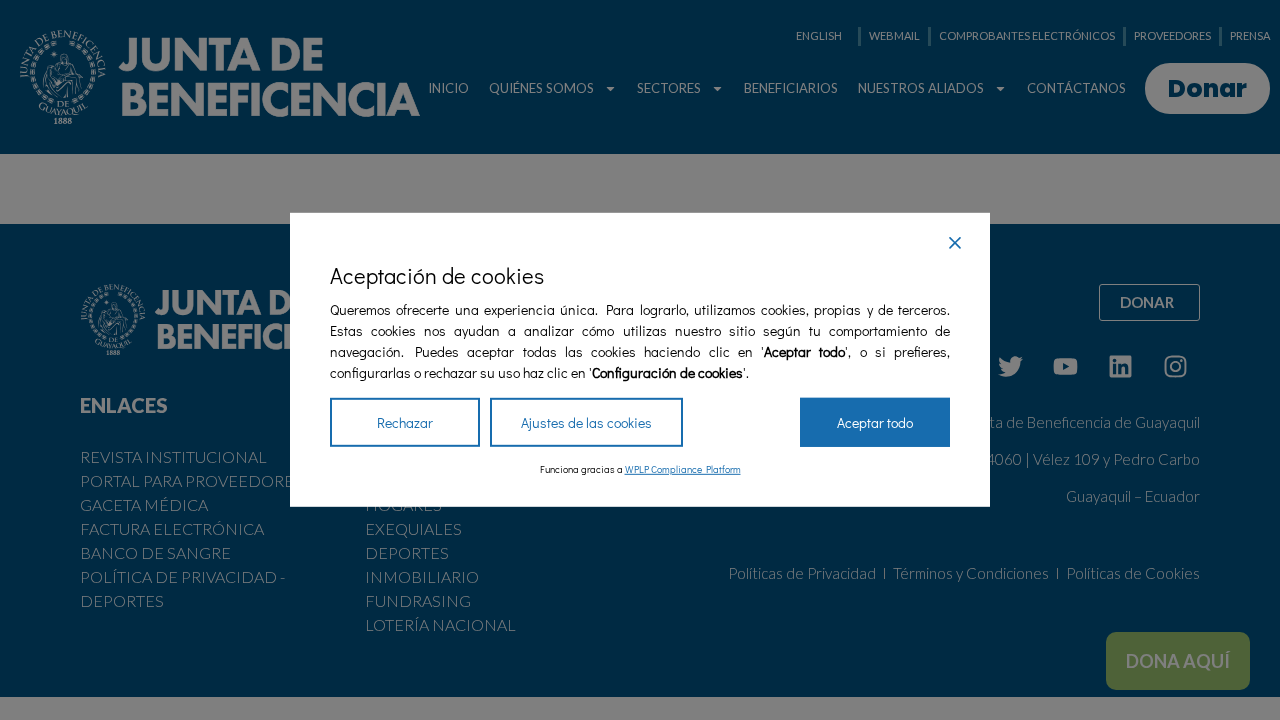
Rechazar (405, 422)
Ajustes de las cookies (586, 422)
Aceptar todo (875, 422)
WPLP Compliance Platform (683, 469)
